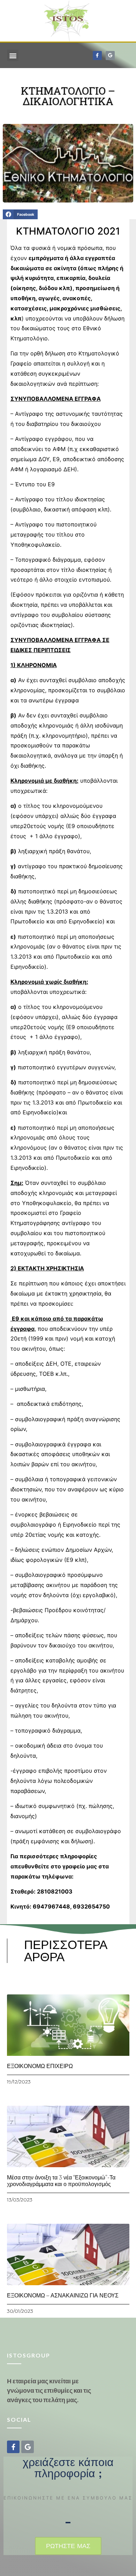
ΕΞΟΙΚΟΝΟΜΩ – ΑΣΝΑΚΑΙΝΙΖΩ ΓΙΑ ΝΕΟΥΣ (63, 2295)
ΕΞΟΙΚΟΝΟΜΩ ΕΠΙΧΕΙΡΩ (40, 2066)
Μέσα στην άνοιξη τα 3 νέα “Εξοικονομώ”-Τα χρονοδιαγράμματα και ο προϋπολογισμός (61, 2181)
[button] (13, 55)
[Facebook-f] (97, 56)
